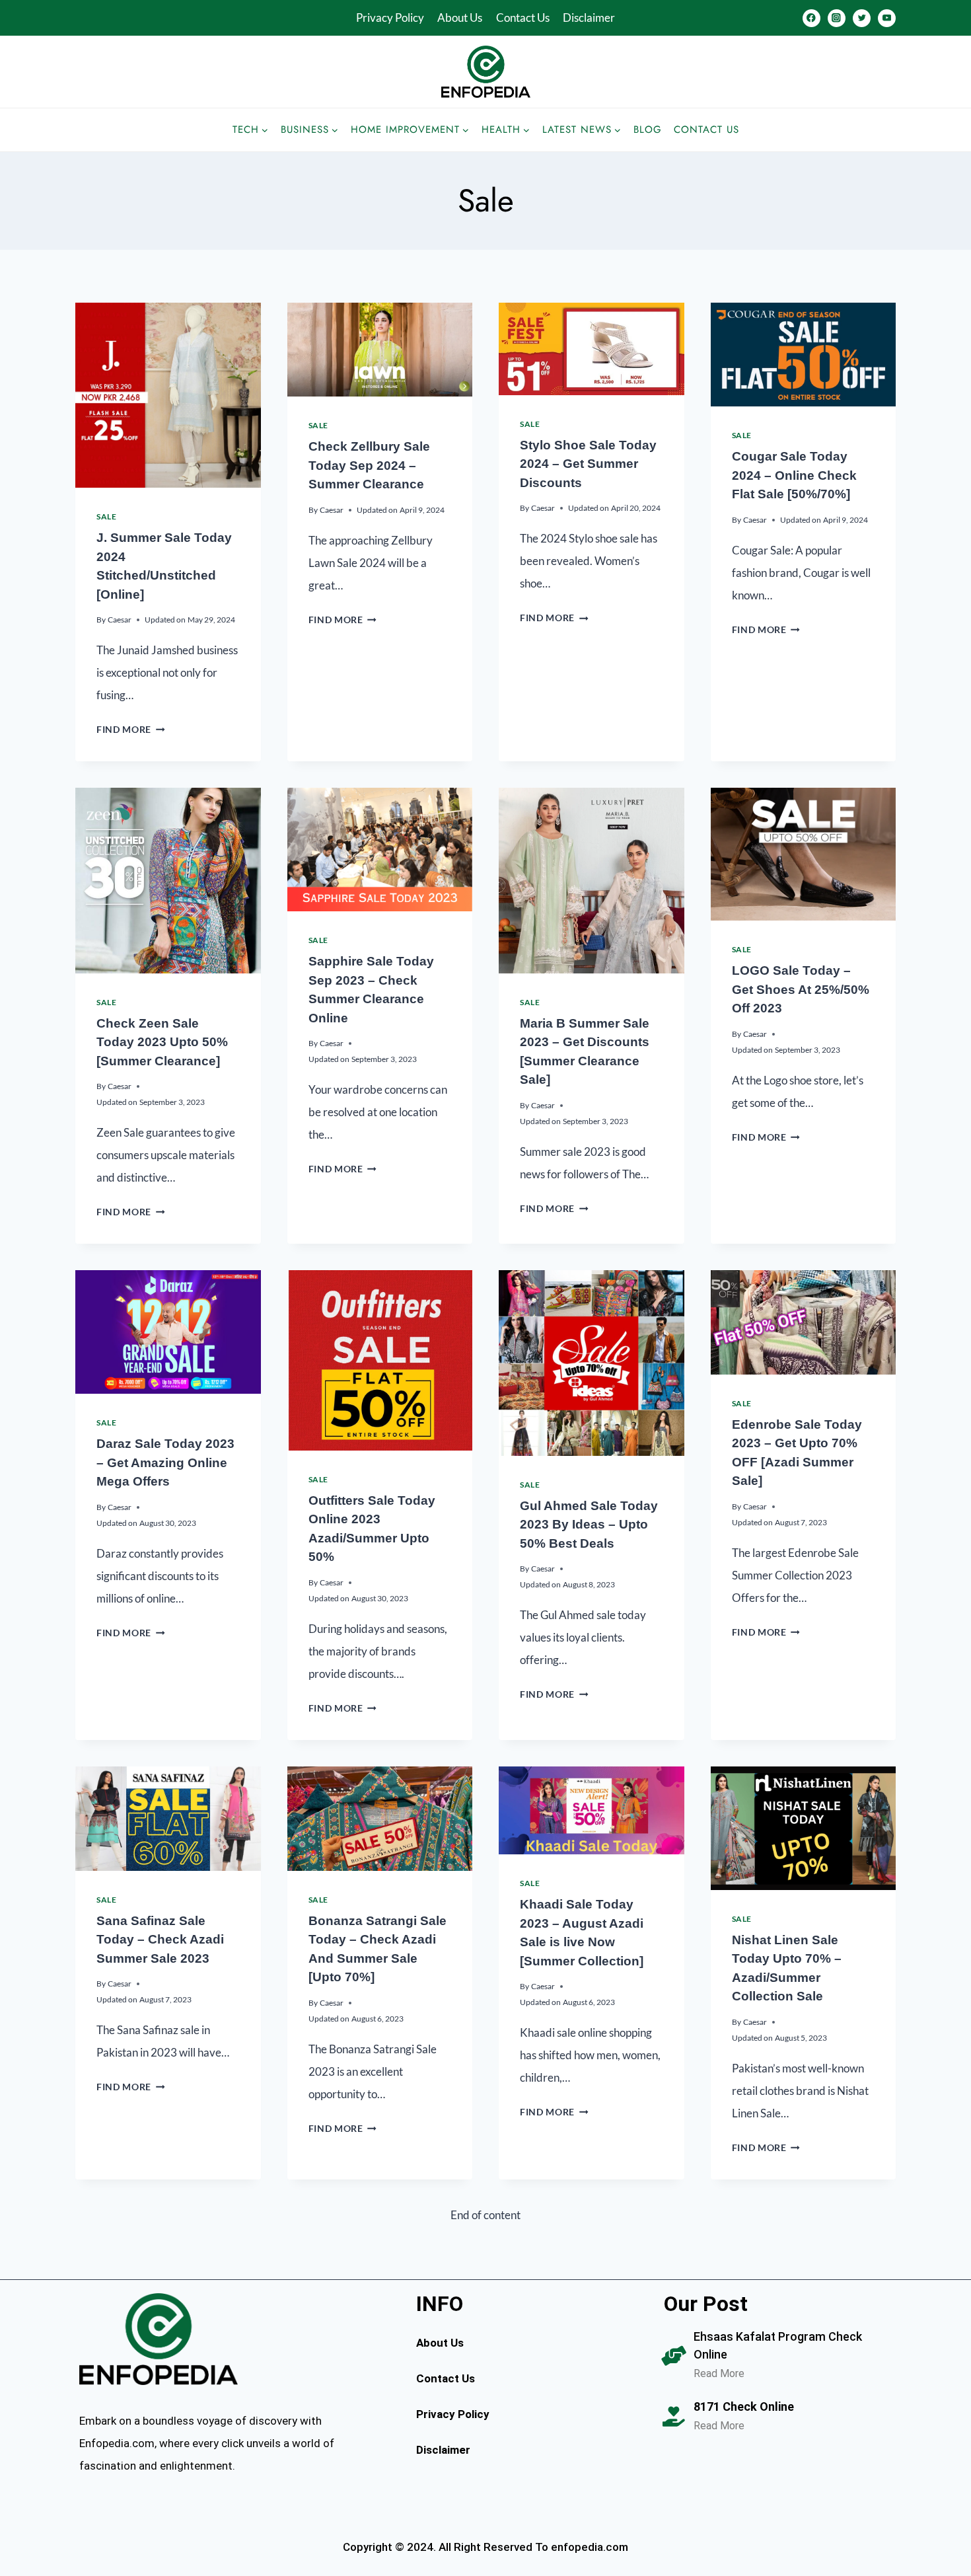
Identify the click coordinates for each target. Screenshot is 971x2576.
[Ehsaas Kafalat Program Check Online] (674, 2356)
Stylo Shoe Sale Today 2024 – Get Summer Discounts (588, 464)
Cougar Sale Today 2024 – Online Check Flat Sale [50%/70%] (794, 475)
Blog (648, 130)
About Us (460, 18)
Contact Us (523, 18)
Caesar (120, 620)
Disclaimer (589, 18)
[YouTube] (887, 18)
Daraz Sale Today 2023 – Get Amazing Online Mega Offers (165, 1462)
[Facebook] (811, 18)
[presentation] (168, 396)
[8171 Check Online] (674, 2417)
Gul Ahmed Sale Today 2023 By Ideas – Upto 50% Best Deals (589, 1525)
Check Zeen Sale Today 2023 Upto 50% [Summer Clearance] (162, 1042)
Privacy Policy (390, 18)
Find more (131, 730)
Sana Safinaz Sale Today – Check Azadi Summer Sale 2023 (160, 1940)
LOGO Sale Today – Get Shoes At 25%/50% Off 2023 (801, 989)
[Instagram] (837, 18)
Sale (106, 516)
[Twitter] (862, 18)
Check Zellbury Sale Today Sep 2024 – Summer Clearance (369, 465)
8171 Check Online (744, 2406)
